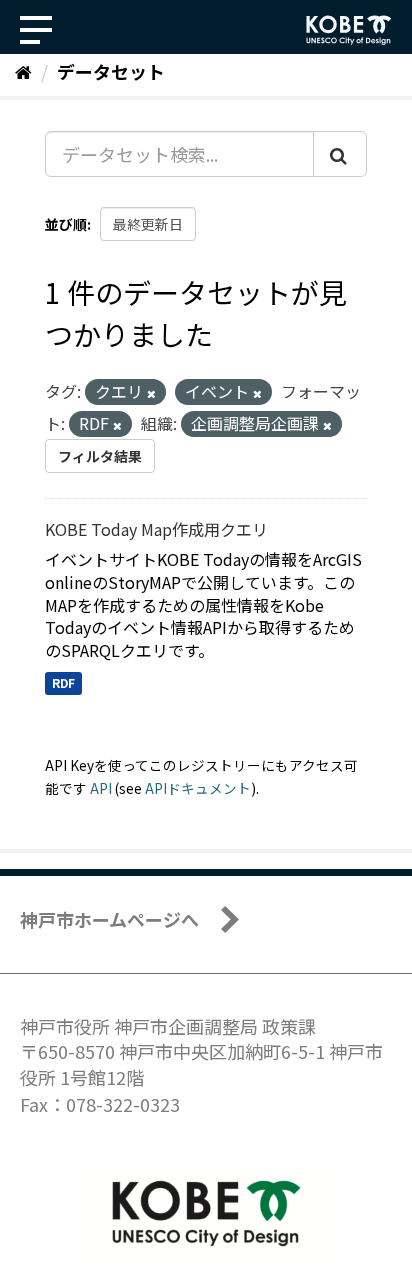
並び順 (66, 224)
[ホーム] (23, 71)
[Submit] (340, 154)
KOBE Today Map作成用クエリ (156, 529)
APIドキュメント (198, 788)
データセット (111, 71)
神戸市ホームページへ (109, 919)
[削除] (151, 393)
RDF (63, 682)
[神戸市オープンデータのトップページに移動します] (349, 30)
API (101, 788)
